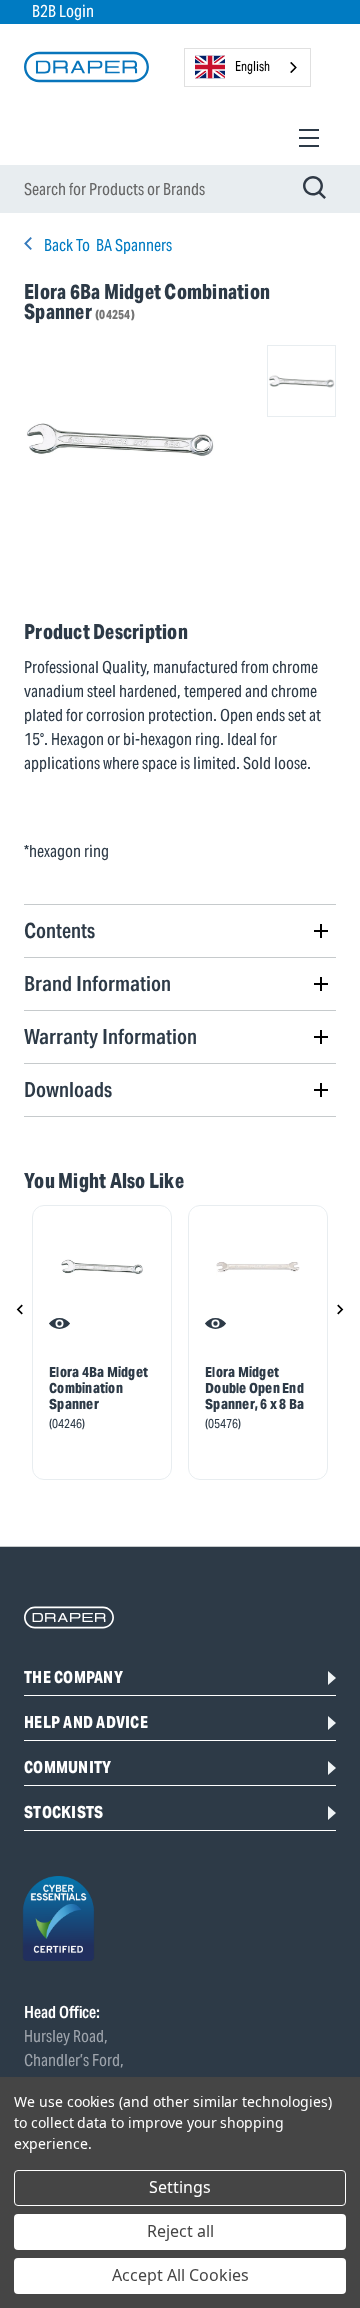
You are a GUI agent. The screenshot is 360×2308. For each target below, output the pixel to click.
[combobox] (247, 67)
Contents (59, 930)
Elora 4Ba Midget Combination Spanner (98, 1388)
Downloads (68, 1089)
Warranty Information (110, 1036)
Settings (180, 2187)
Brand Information (97, 983)
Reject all (180, 2231)
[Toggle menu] (308, 137)
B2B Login (63, 11)
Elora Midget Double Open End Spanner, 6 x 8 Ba (254, 1388)
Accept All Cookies (180, 2275)
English (252, 66)
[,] (102, 1267)
